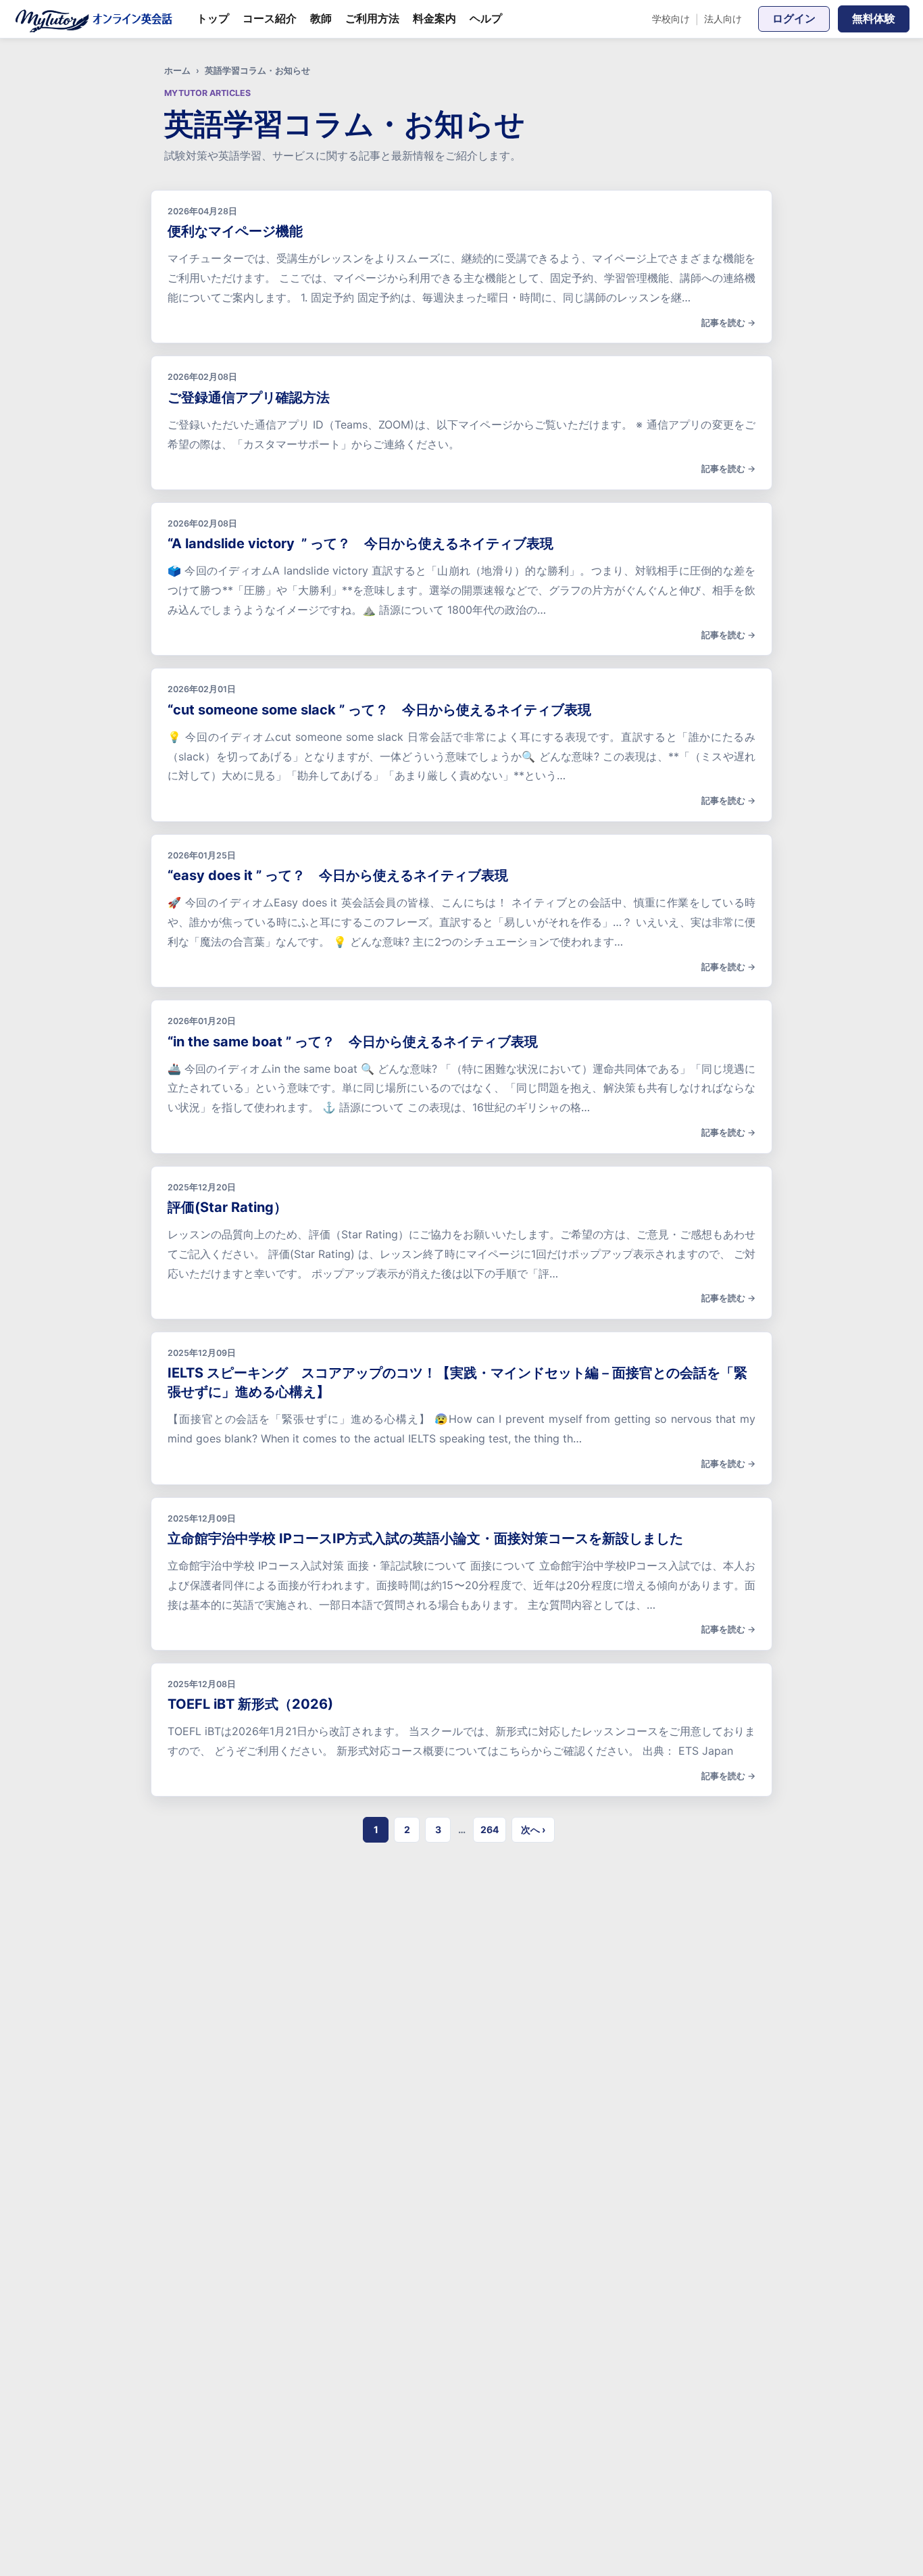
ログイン (794, 18)
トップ (213, 18)
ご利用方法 (372, 18)
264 (490, 1829)
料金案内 (434, 18)
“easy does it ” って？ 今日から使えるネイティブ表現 (338, 875)
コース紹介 (270, 18)
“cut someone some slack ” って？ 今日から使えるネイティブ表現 (379, 710)
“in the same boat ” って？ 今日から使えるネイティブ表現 (353, 1042)
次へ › (533, 1829)
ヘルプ (486, 18)
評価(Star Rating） (227, 1207)
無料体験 (874, 18)
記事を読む (723, 322)
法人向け (723, 19)
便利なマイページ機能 (235, 231)
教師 (321, 18)
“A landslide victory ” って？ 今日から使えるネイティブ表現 (360, 543)
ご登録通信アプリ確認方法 (249, 397)
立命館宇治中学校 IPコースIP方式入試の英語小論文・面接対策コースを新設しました (425, 1538)
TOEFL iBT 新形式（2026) (250, 1704)
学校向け (671, 19)
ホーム (177, 71)
